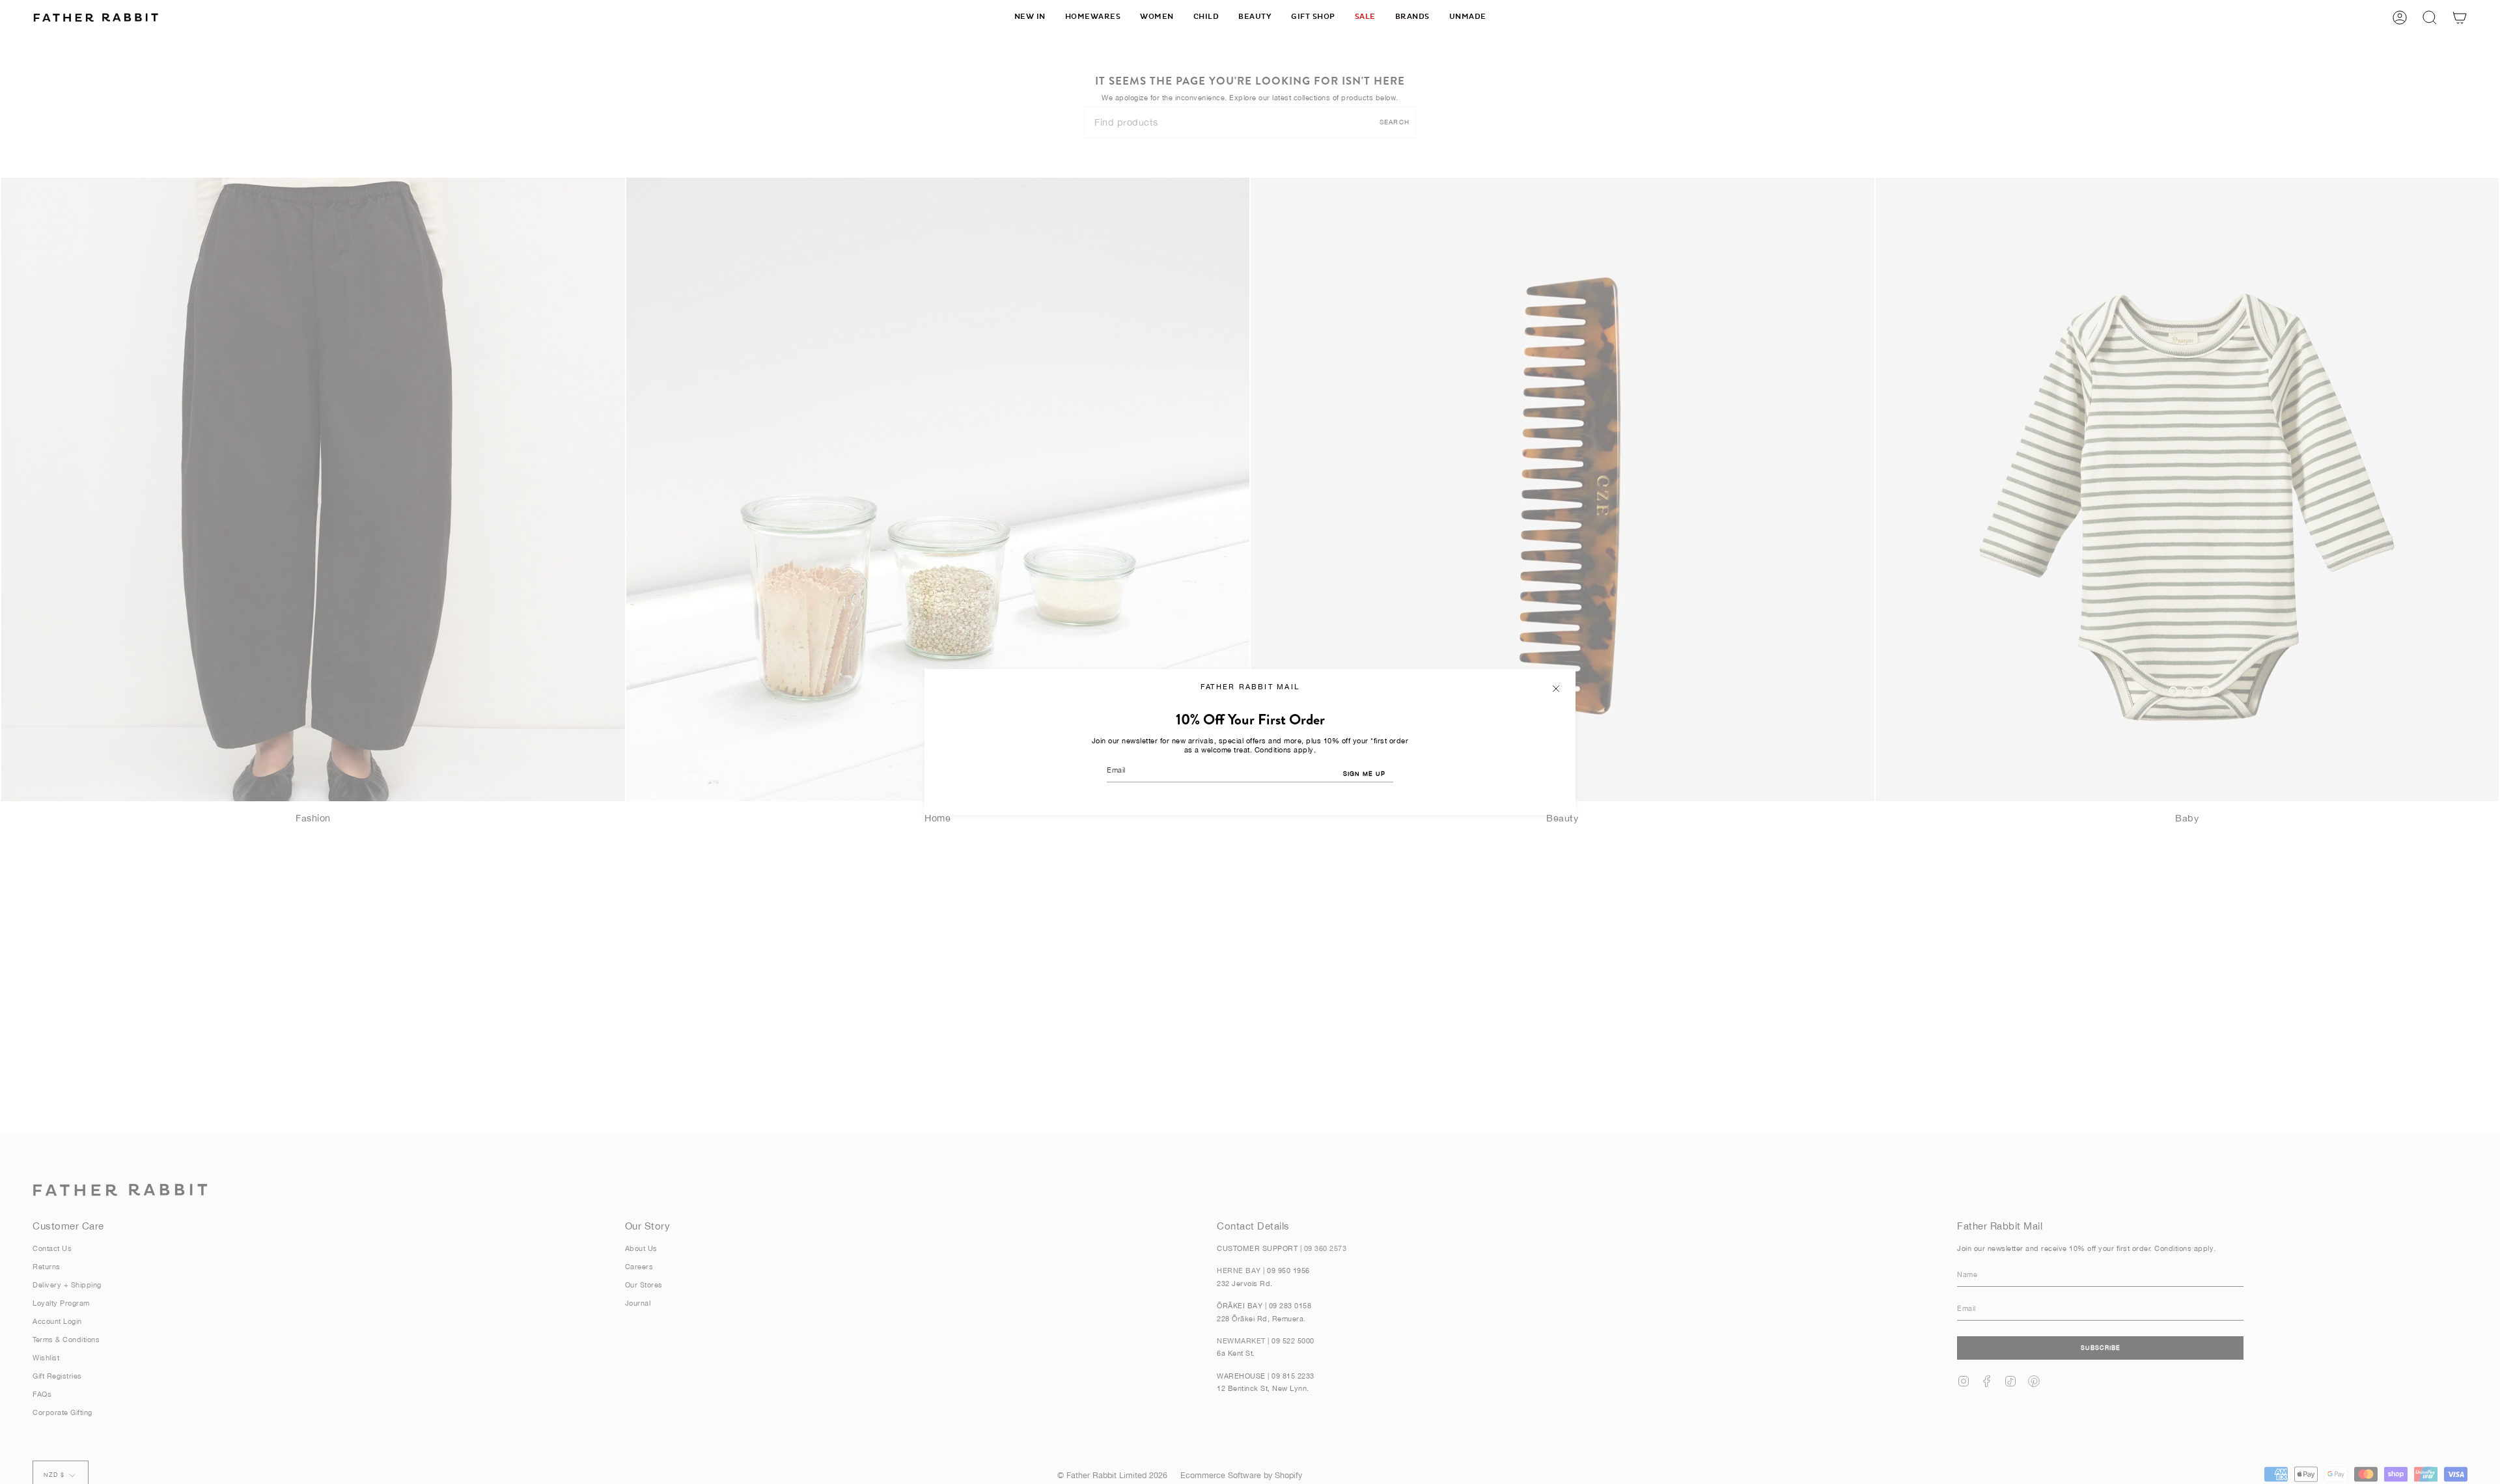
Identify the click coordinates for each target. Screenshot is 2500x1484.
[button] (1093, 17)
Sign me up (1364, 774)
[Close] (1556, 689)
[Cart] (2460, 17)
